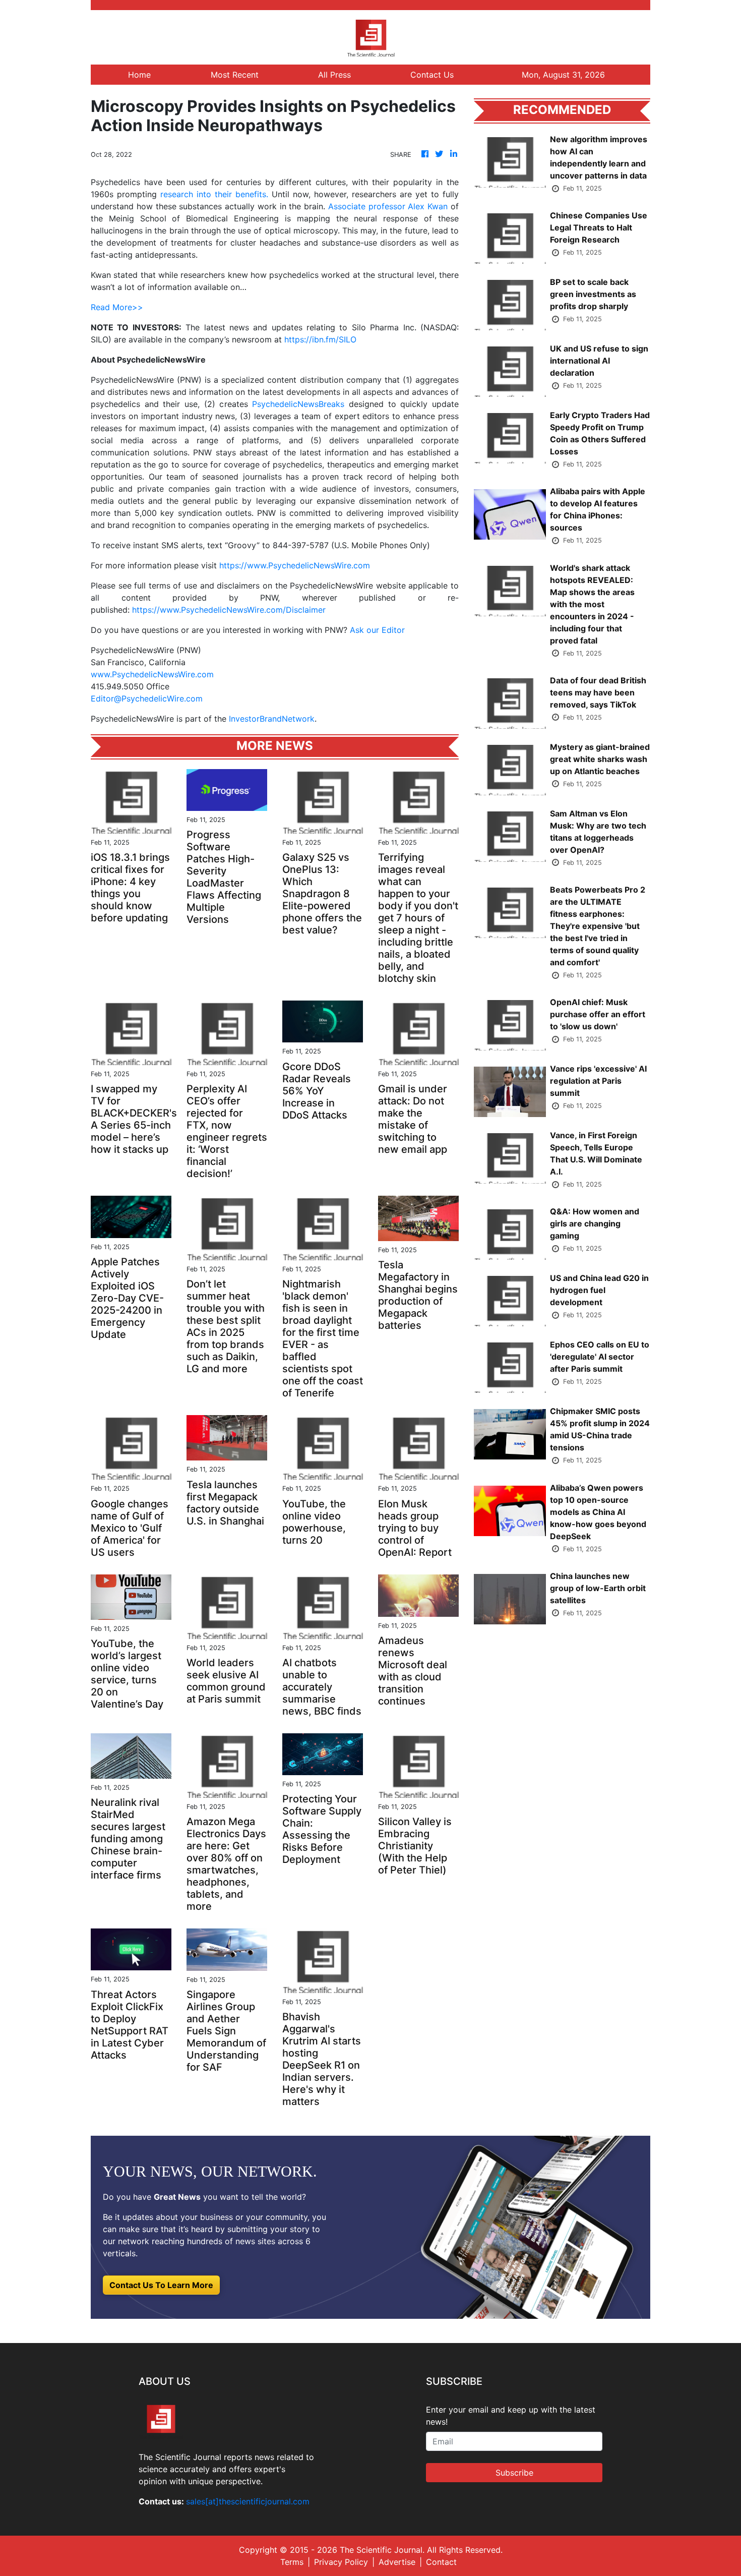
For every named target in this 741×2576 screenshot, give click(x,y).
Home (139, 75)
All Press (334, 75)
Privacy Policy (341, 2562)
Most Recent (235, 75)
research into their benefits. (214, 194)
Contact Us (432, 75)
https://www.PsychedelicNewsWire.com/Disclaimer (229, 610)
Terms (292, 2562)
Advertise (397, 2562)
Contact (441, 2562)
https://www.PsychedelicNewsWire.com (295, 565)
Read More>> (117, 307)
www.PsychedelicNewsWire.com (152, 674)
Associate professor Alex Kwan (388, 206)
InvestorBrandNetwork (272, 719)
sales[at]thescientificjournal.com (248, 2501)
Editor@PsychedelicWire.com (147, 698)
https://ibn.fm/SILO (320, 339)
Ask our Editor (377, 630)
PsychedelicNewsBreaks (298, 404)
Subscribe (514, 2473)
